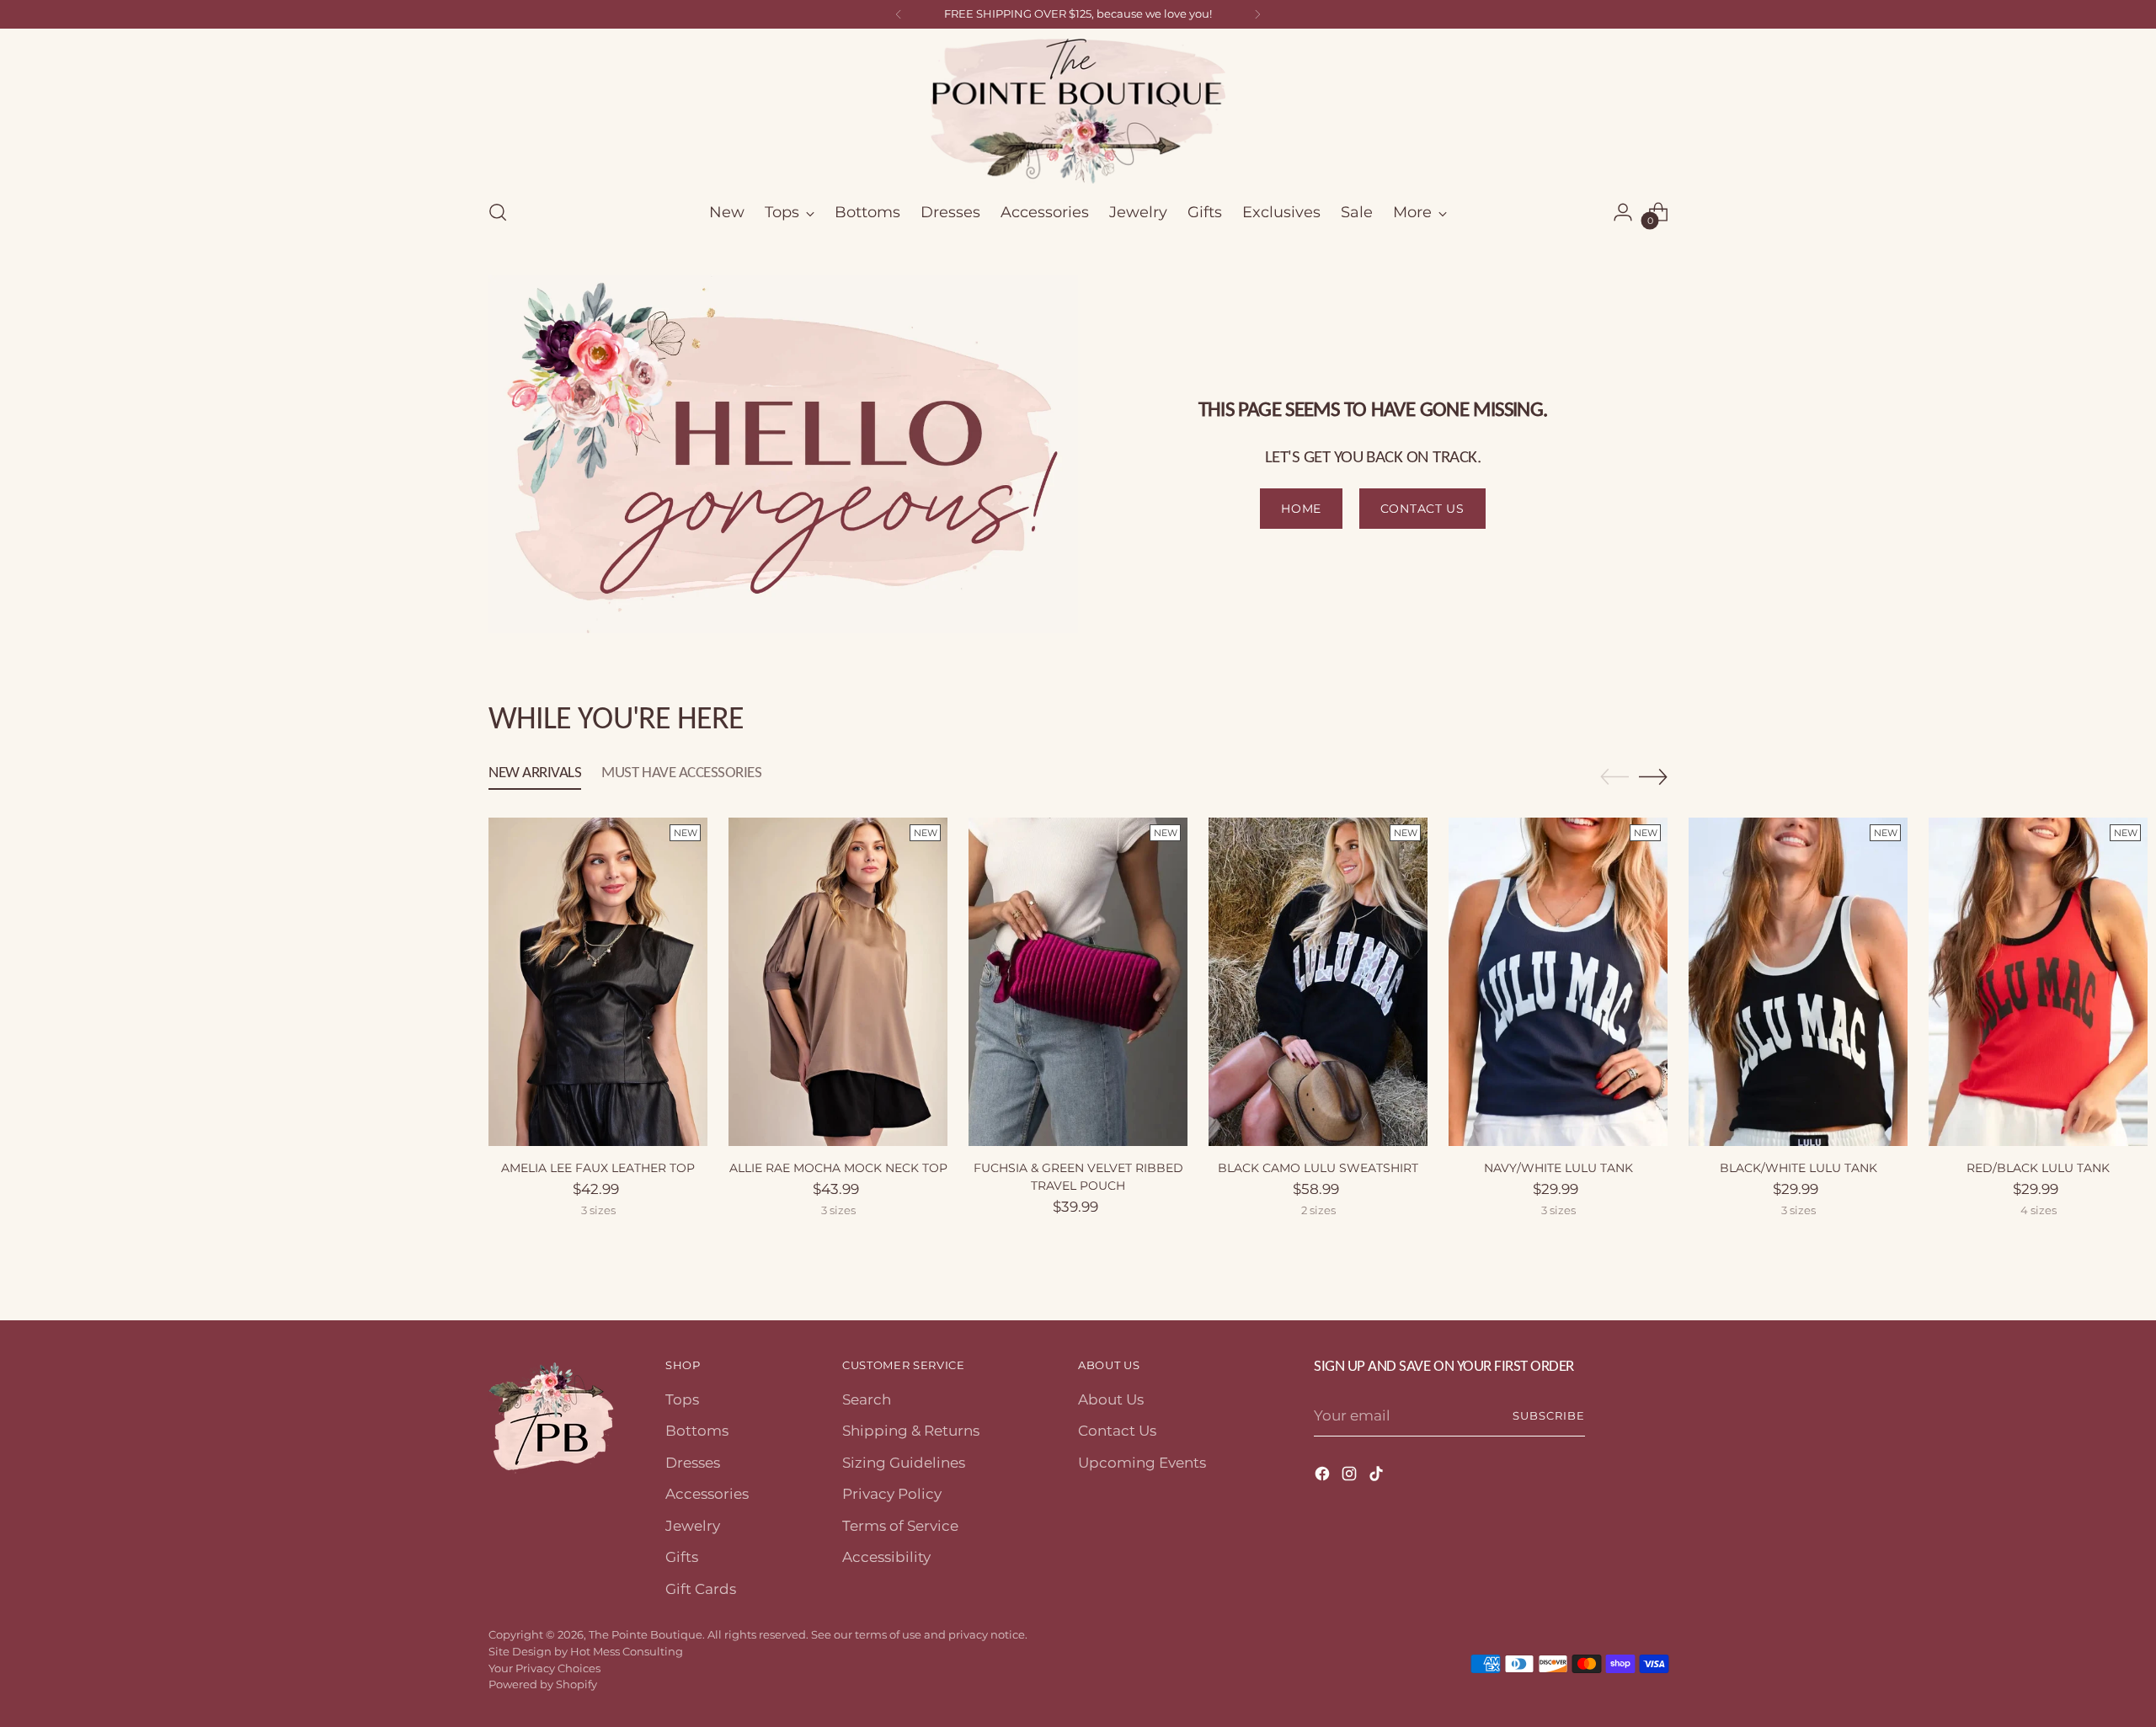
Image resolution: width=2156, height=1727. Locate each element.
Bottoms (697, 1431)
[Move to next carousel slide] (1653, 776)
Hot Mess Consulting (627, 1651)
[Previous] (899, 14)
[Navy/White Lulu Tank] (1558, 982)
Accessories (707, 1494)
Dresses (693, 1463)
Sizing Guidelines (904, 1463)
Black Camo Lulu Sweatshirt (1318, 1168)
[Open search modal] (498, 212)
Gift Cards (701, 1589)
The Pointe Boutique (646, 1634)
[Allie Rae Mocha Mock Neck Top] (838, 982)
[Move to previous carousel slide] (1614, 777)
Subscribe (1549, 1415)
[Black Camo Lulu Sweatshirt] (1318, 982)
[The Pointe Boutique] (1078, 111)
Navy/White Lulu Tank (1558, 1168)
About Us (1111, 1399)
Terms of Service (900, 1526)
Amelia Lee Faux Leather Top (598, 1168)
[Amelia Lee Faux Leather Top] (598, 982)
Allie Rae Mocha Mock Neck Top (838, 1168)
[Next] (1257, 14)
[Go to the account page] (1623, 212)
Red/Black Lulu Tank (2038, 1168)
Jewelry (693, 1526)
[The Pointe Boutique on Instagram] (1351, 1477)
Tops (682, 1399)
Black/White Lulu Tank (1798, 1168)
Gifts (682, 1557)
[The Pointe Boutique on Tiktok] (1378, 1477)
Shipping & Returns (911, 1431)
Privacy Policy (892, 1494)
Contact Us (1117, 1431)
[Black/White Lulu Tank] (1798, 982)
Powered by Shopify (543, 1684)
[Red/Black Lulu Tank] (2038, 982)
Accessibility (886, 1557)
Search (867, 1399)
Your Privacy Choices (544, 1668)
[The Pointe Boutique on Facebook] (1324, 1477)
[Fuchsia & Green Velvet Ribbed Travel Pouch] (1078, 982)
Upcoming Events (1142, 1463)
